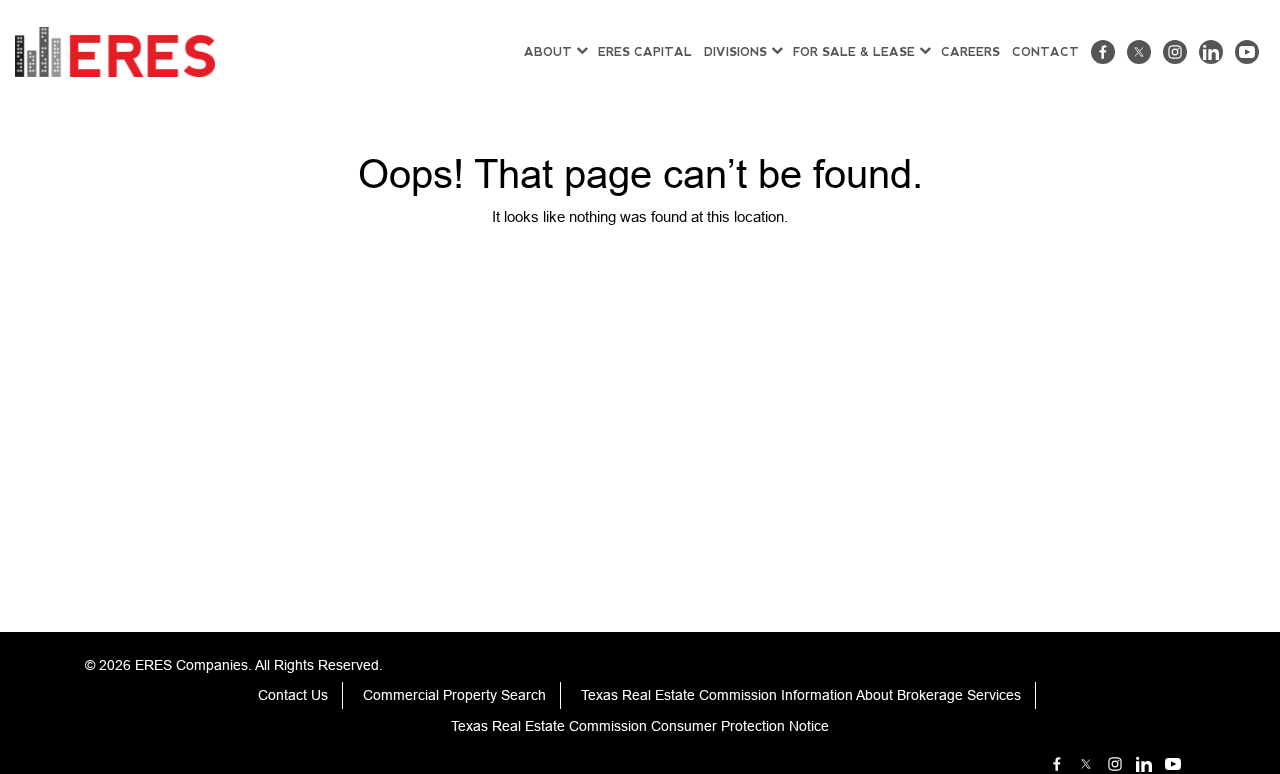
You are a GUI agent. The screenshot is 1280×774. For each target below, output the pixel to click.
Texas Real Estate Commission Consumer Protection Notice (640, 726)
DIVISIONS (735, 52)
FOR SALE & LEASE (854, 52)
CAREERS (970, 52)
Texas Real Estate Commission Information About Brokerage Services (801, 695)
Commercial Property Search (454, 695)
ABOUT (548, 52)
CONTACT (1045, 52)
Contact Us (293, 695)
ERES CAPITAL (645, 52)
